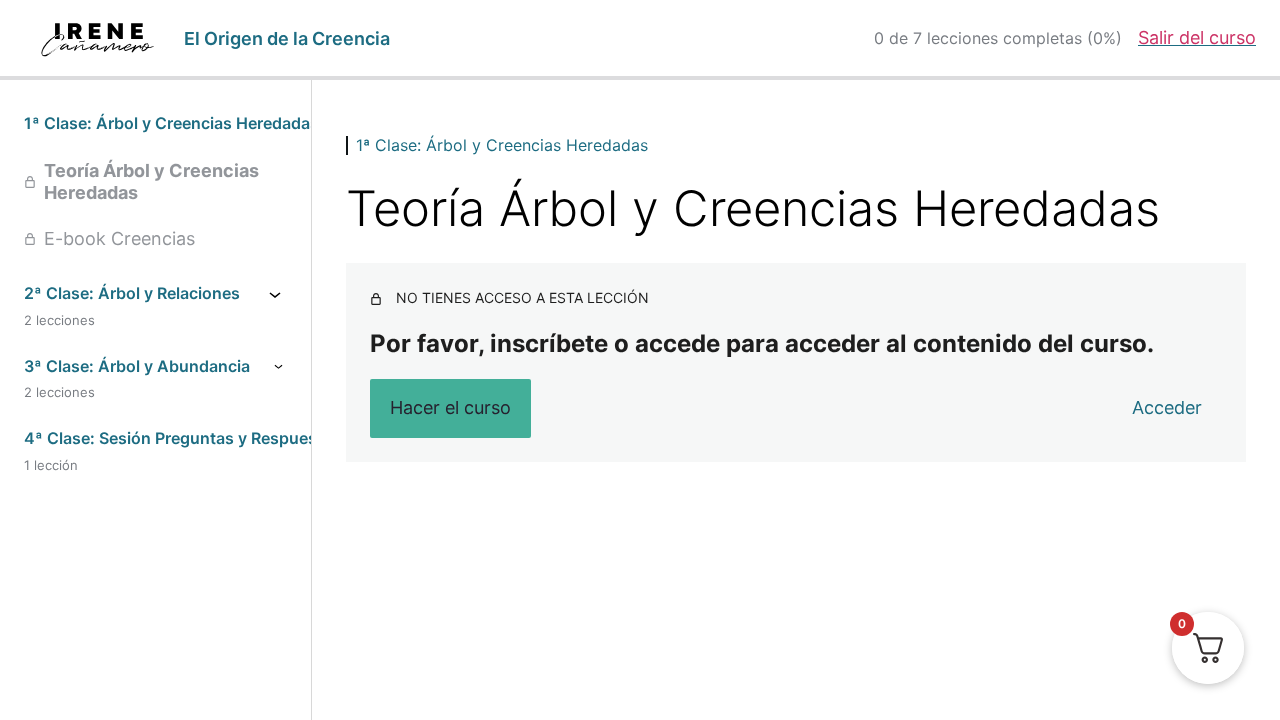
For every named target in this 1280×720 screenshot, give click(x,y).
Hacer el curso (450, 407)
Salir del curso (1197, 37)
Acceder (1167, 407)
